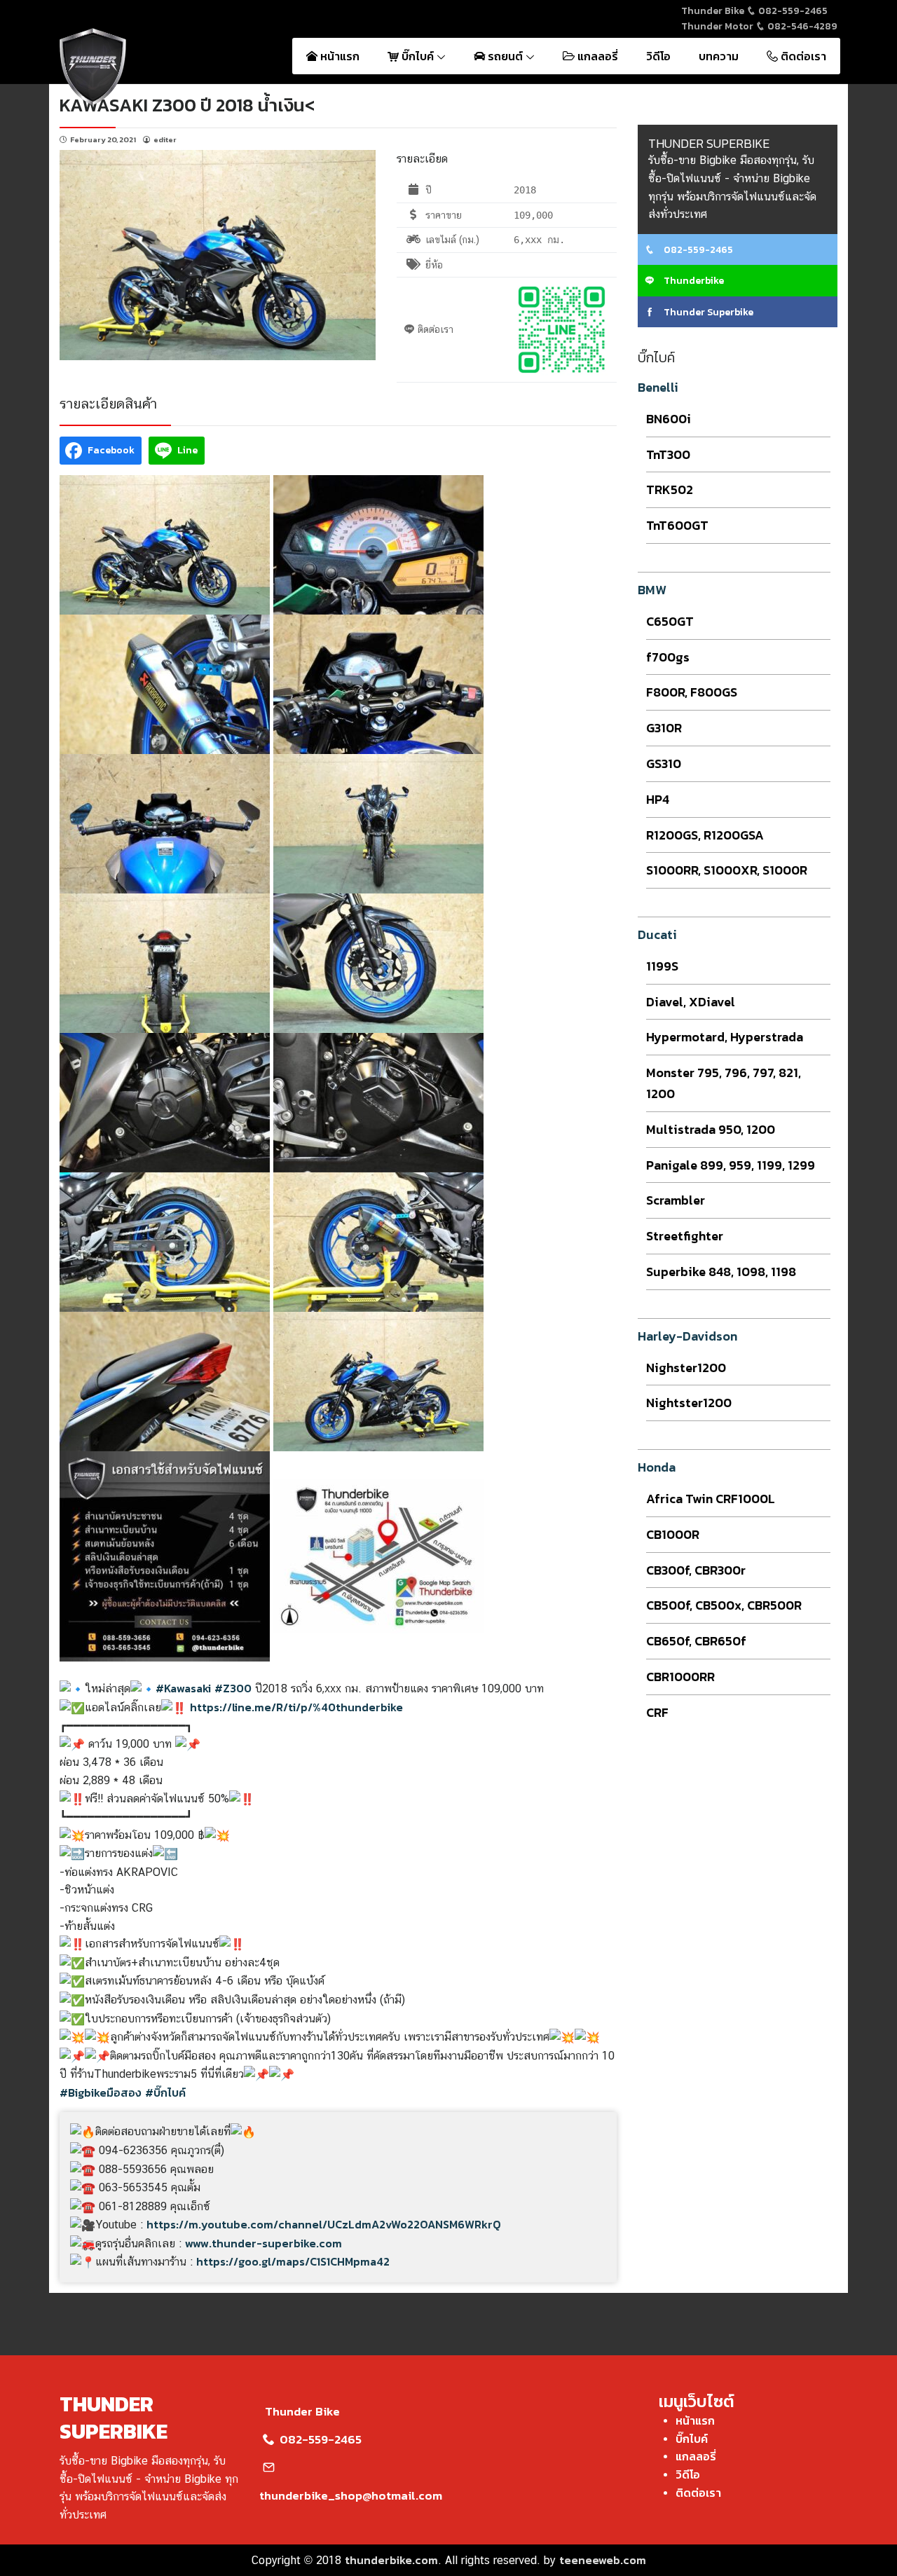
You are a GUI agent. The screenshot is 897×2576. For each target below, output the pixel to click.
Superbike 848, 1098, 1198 (721, 1272)
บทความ (719, 56)
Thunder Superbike (707, 312)
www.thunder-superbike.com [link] (263, 2243)
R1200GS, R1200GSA (705, 835)
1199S (662, 966)
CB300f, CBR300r (696, 1570)
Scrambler (676, 1200)
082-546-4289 (801, 26)
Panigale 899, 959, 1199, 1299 (731, 1165)
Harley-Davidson (687, 1336)
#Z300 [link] (233, 1688)
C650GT (670, 621)
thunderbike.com (391, 2560)
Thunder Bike (302, 2411)
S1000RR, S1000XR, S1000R (727, 870)
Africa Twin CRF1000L (711, 1499)
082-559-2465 (792, 11)
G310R (664, 728)
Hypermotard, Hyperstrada (725, 1037)
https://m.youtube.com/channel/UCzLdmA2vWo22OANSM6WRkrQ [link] (324, 2224)
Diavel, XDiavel (691, 1002)
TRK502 (670, 489)
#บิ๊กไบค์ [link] (165, 2092)
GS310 (664, 763)
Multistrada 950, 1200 (711, 1129)
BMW (652, 590)
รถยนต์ (505, 56)
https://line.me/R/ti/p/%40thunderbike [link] (296, 1707)
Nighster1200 (686, 1368)
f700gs (668, 657)
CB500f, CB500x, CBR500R (724, 1605)
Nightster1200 (689, 1403)
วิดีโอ (658, 56)
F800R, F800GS (692, 692)
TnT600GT (677, 525)
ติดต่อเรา (802, 56)
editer (165, 139)
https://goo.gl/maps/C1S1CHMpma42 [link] (293, 2261)
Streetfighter (685, 1236)
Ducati (657, 934)
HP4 (658, 799)
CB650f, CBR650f (696, 1641)
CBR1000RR (680, 1677)
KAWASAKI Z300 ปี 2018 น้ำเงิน (182, 105)
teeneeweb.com (603, 2560)
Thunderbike (693, 281)
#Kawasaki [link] (183, 1688)
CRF (657, 1712)
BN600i (669, 419)
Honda (657, 1467)
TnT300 (668, 454)
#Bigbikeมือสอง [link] (101, 2092)
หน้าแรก (338, 56)
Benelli (658, 387)
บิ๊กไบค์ (418, 56)
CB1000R (673, 1534)
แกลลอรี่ (596, 56)
